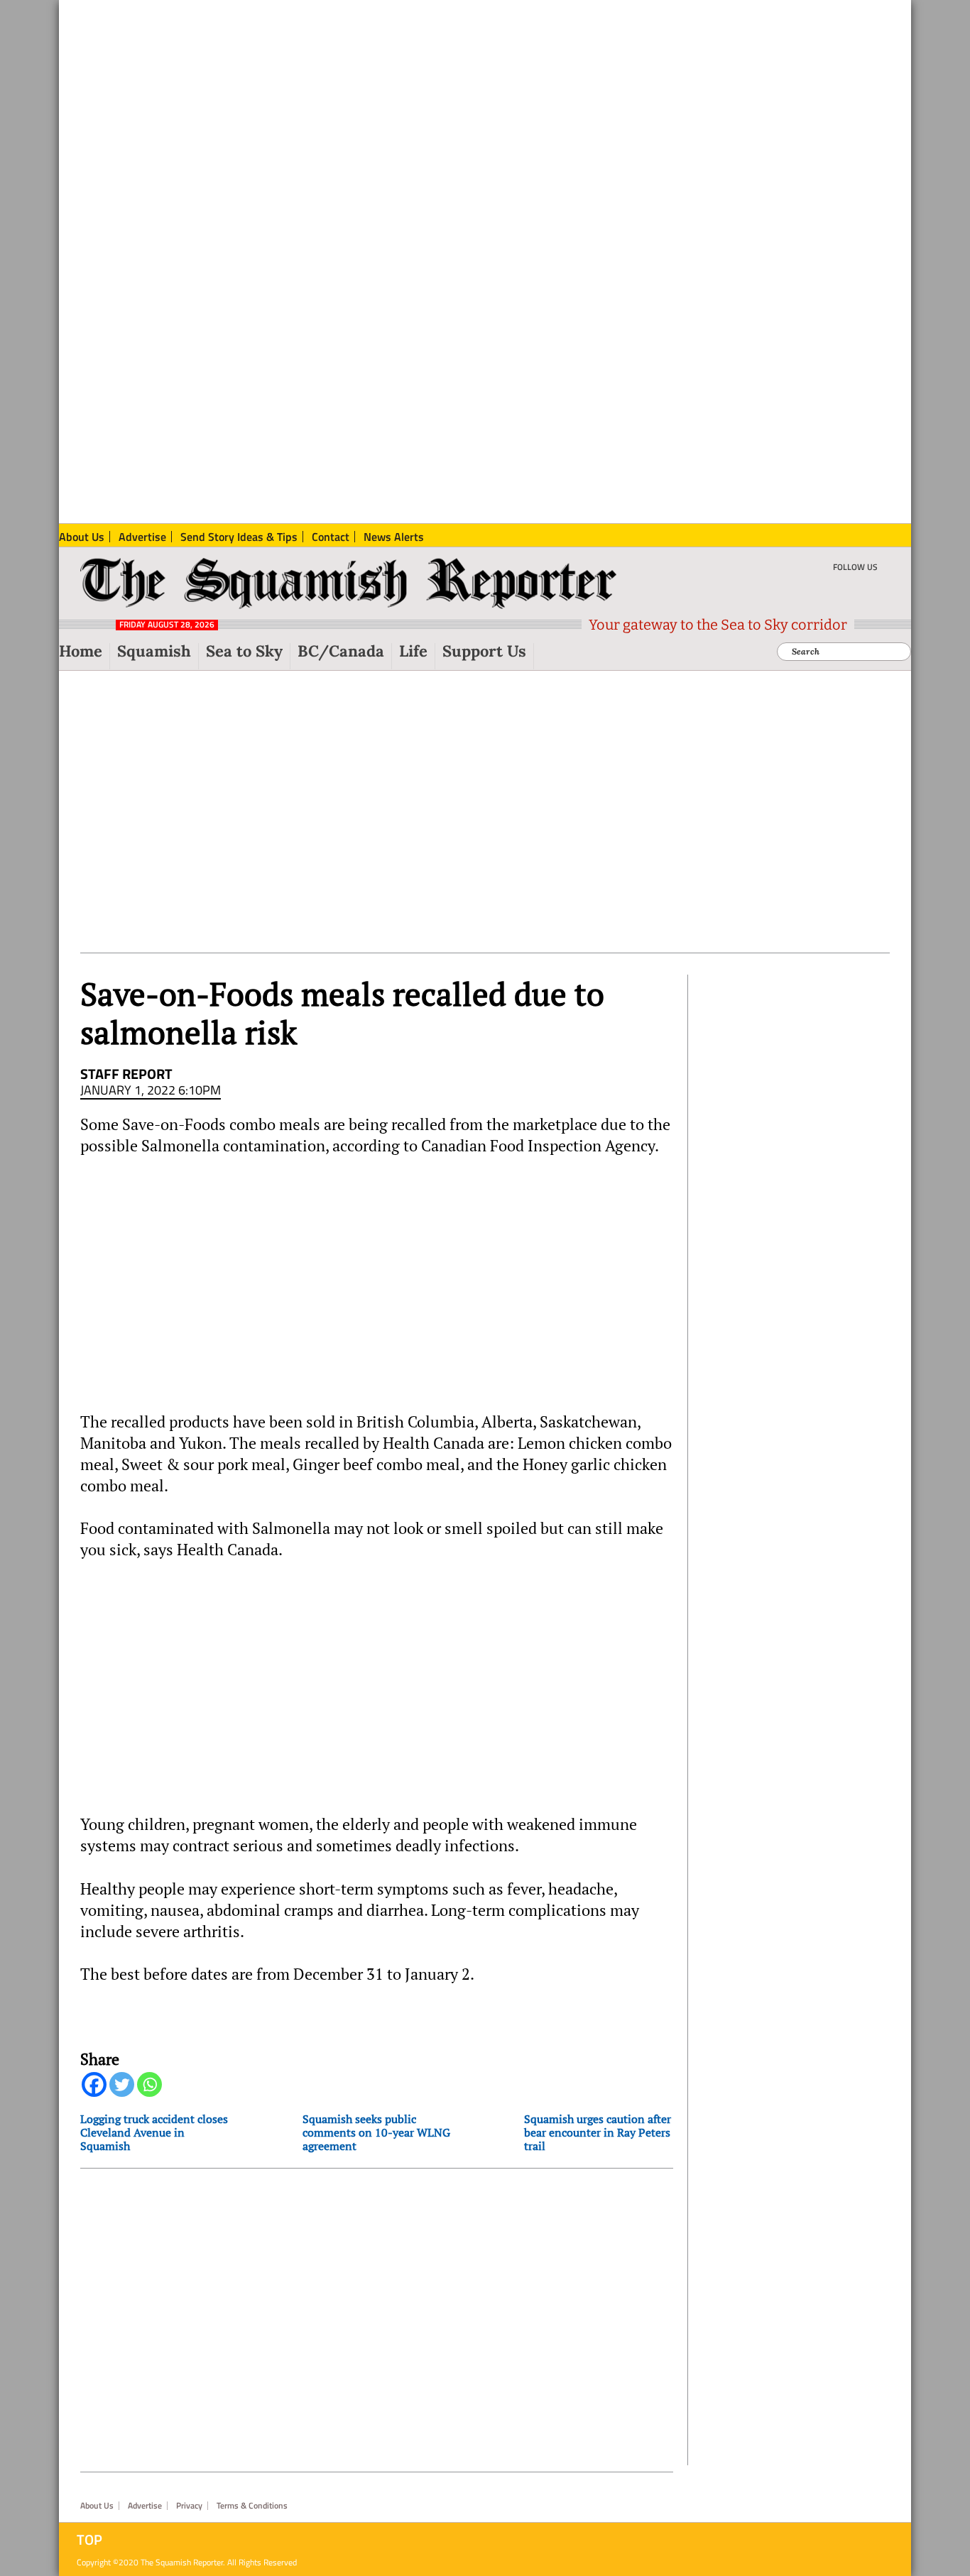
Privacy (189, 2506)
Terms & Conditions (252, 2506)
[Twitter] (122, 2084)
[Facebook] (94, 2084)
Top (89, 2540)
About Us (97, 2506)
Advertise (145, 2506)
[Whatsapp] (149, 2084)
